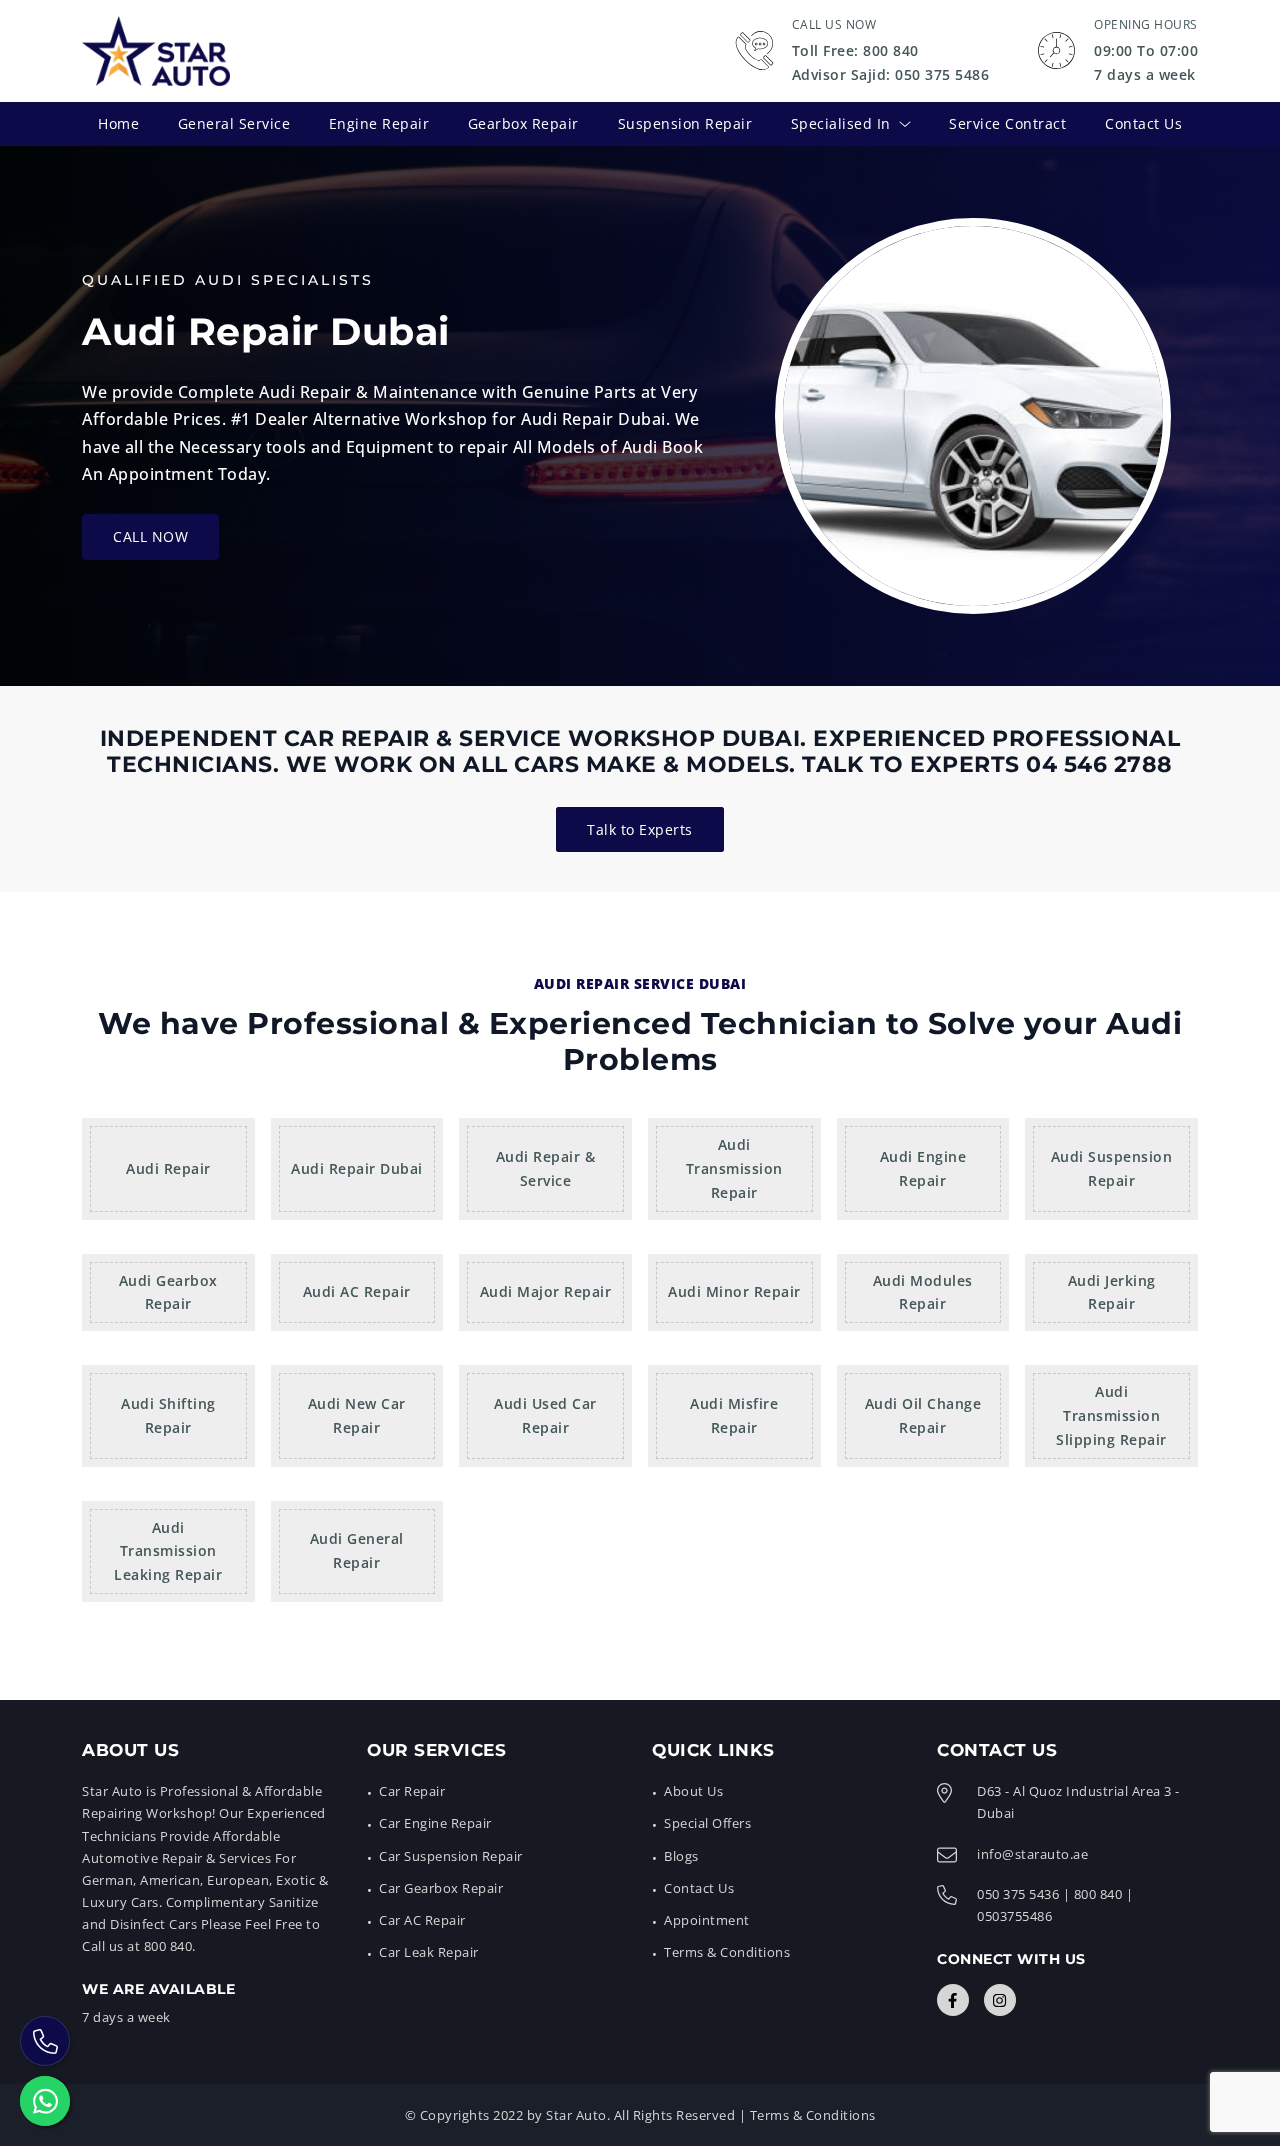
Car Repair (412, 1791)
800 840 (1098, 1894)
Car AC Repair (422, 1920)
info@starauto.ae (1032, 1854)
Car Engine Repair (435, 1823)
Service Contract (1007, 123)
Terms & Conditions (727, 1952)
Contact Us (1143, 123)
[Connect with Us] (953, 2000)
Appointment (707, 1920)
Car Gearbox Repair (441, 1888)
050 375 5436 (1018, 1894)
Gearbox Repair (523, 123)
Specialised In (841, 123)
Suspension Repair (685, 123)
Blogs (681, 1856)
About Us (693, 1791)
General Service (234, 123)
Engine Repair (379, 123)
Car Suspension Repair (451, 1856)
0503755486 (1014, 1916)
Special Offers (707, 1823)
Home (118, 123)
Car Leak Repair (429, 1952)
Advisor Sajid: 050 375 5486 (891, 74)
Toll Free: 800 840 (855, 50)
